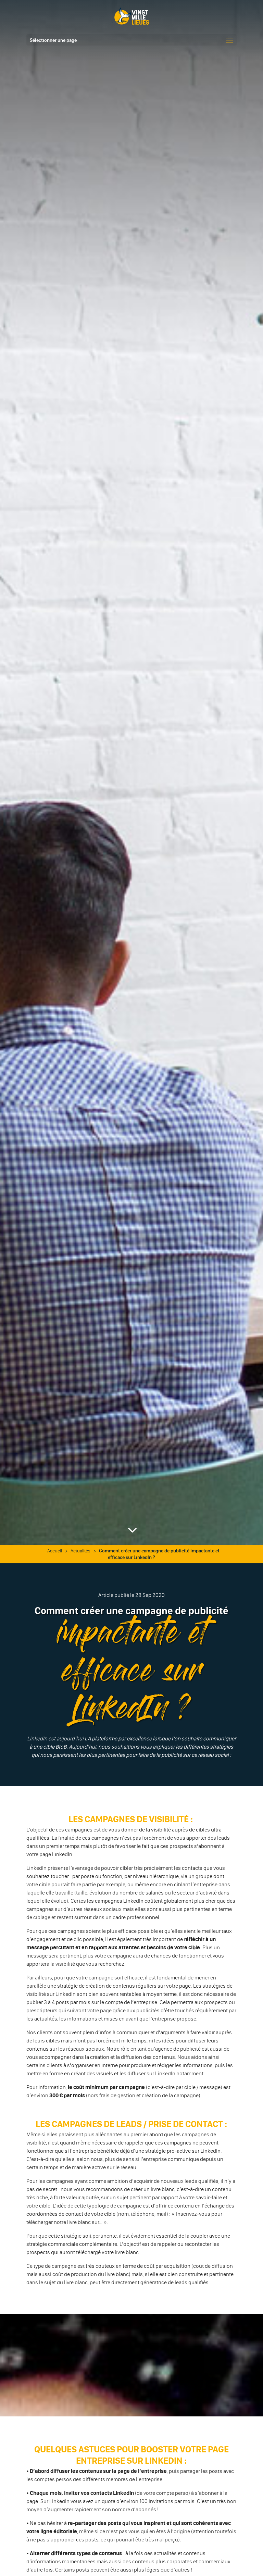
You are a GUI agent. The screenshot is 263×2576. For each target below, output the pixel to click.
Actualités (80, 1551)
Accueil (55, 1551)
